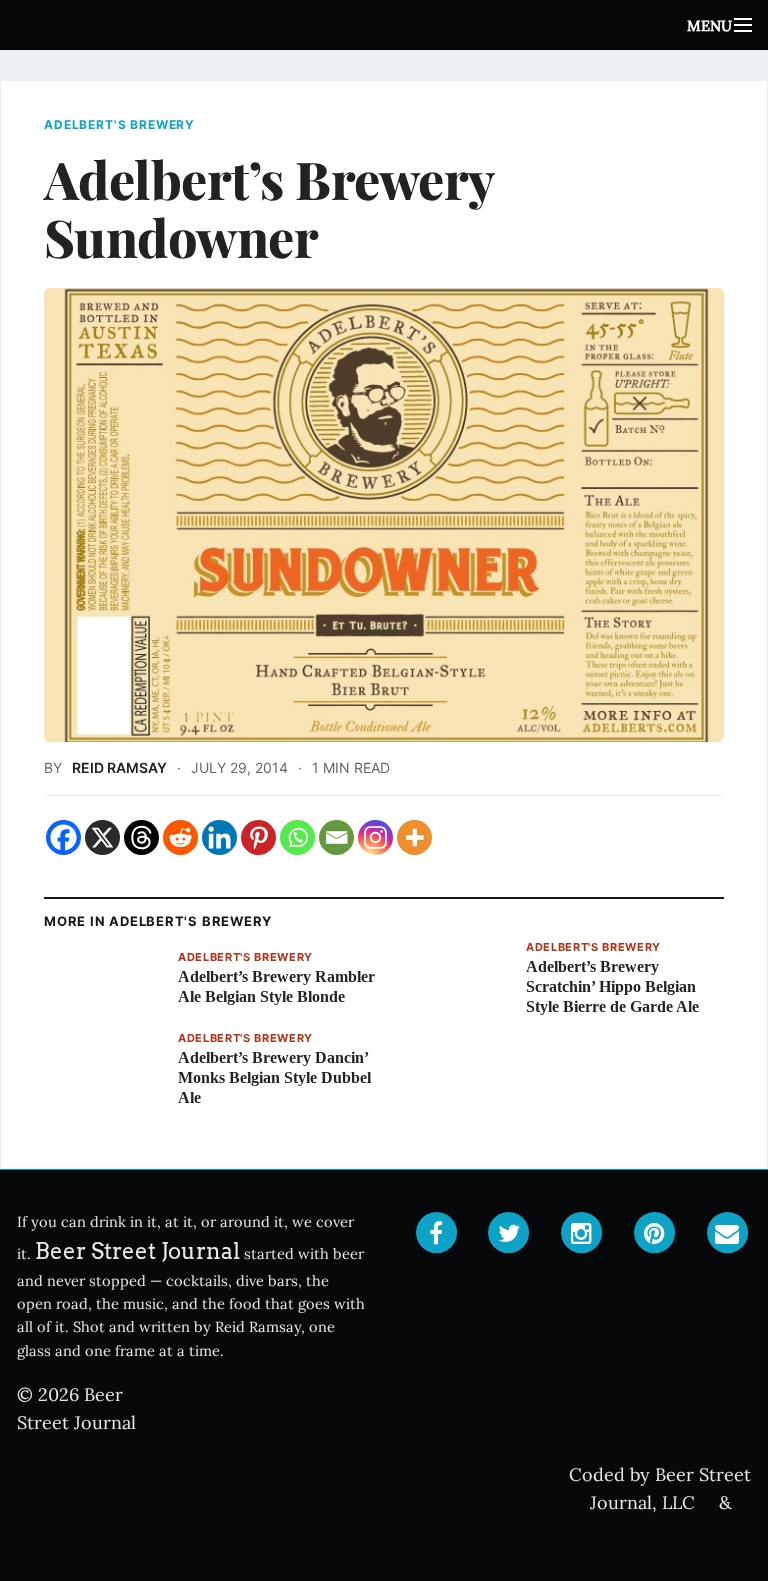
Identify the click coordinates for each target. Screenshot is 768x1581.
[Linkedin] (219, 837)
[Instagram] (375, 837)
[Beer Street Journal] (384, 25)
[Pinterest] (258, 837)
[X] (102, 837)
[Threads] (141, 837)
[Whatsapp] (297, 837)
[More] (414, 837)
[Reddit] (180, 837)
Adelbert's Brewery (119, 125)
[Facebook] (63, 837)
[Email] (336, 837)
